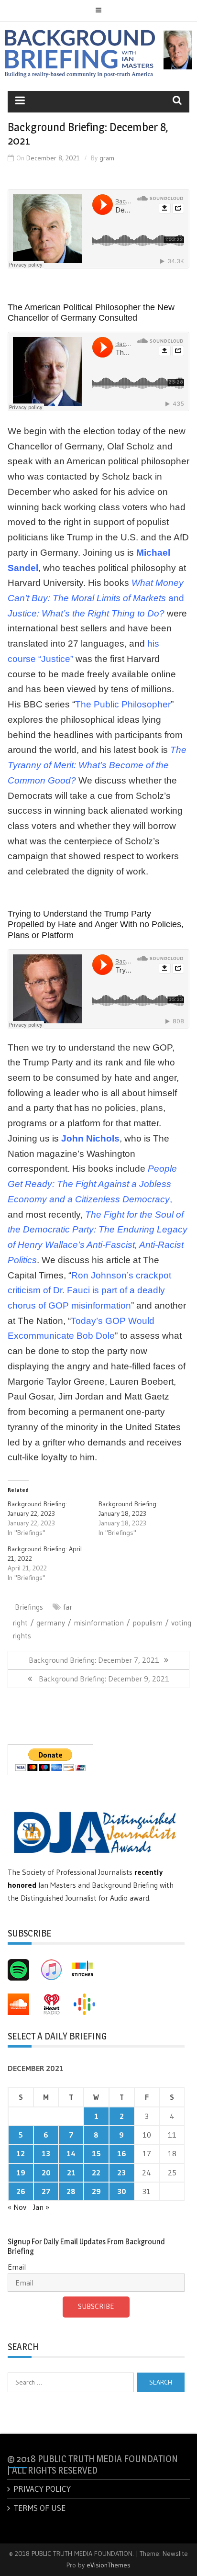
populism (148, 1623)
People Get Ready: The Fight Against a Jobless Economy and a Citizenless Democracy (92, 1184)
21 (71, 2173)
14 (71, 2153)
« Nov (17, 2207)
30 (122, 2191)
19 (21, 2173)
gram (107, 158)
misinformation (99, 1623)
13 (46, 2153)
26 (21, 2191)
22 (96, 2173)
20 (46, 2173)
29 (96, 2191)
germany (51, 1623)
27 (46, 2191)
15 (96, 2153)
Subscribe (96, 2306)
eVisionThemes (109, 2565)
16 (122, 2153)
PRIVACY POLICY (42, 2489)
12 (21, 2153)
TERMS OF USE (39, 2508)
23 (121, 2173)
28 (71, 2191)
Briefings (29, 1607)
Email (17, 2267)
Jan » (41, 2207)
